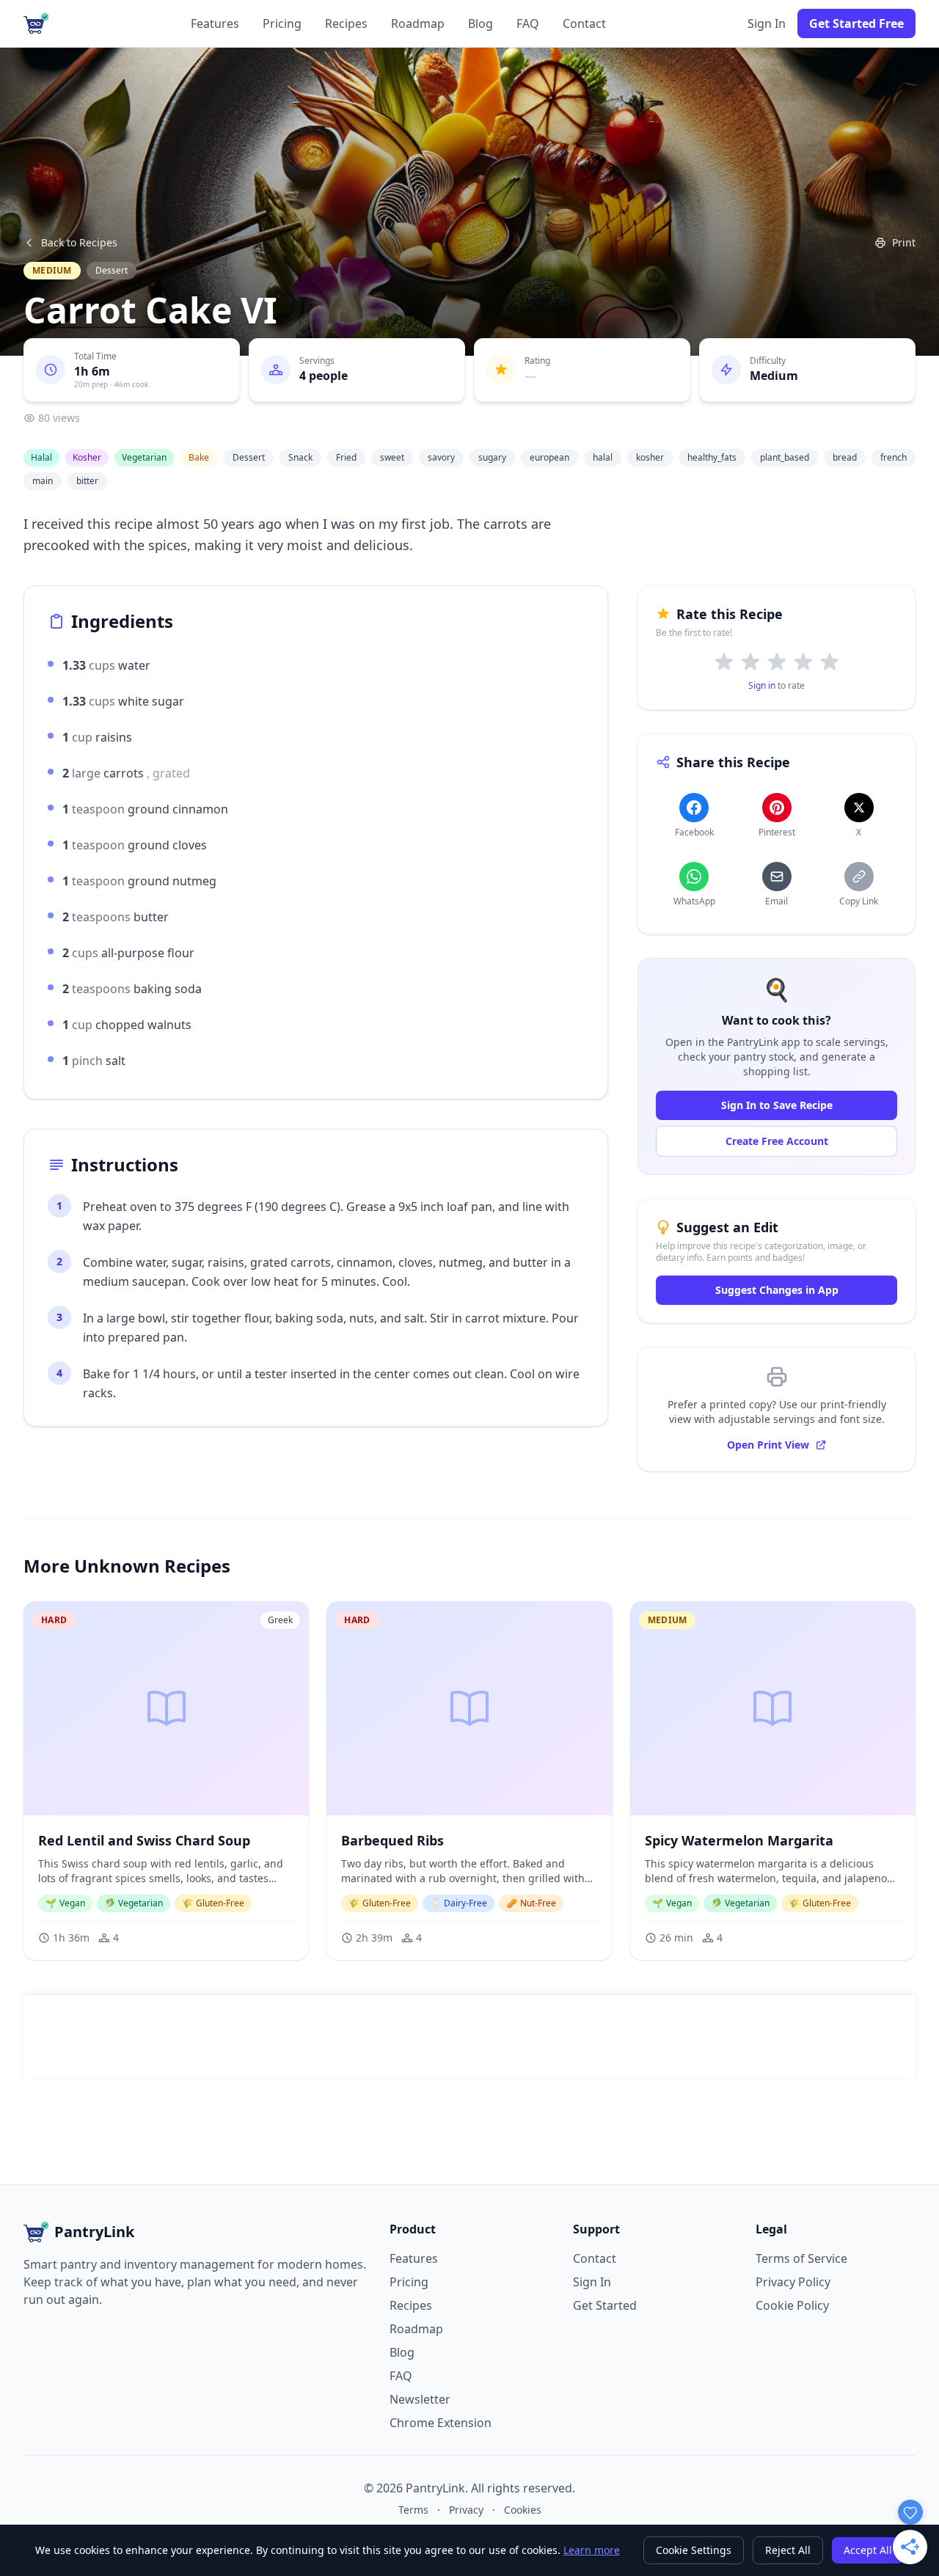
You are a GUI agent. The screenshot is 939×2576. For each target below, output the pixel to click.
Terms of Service (801, 2258)
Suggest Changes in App (777, 1290)
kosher (650, 457)
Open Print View (768, 1445)
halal (603, 457)
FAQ (528, 23)
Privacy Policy (793, 2282)
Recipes (346, 23)
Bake (199, 457)
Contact (584, 23)
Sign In (767, 23)
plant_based (785, 457)
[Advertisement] (469, 2037)
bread (845, 457)
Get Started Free (856, 23)
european (549, 457)
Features (215, 23)
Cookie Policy (792, 2305)
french (894, 457)
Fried (346, 457)
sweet (392, 457)
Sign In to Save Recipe (777, 1105)
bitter (87, 481)
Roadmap (418, 23)
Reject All (788, 2550)
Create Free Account (777, 1141)
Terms (413, 2510)
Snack (300, 457)
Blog (481, 23)
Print (904, 242)
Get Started (605, 2305)
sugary (492, 457)
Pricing (282, 23)
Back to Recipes (79, 242)
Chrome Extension (441, 2423)
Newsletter (420, 2399)
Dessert (112, 270)
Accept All (868, 2550)
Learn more (592, 2550)
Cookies (523, 2510)
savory (441, 457)
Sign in (762, 685)
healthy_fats (712, 457)
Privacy (466, 2510)
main (43, 481)
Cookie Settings (694, 2550)
